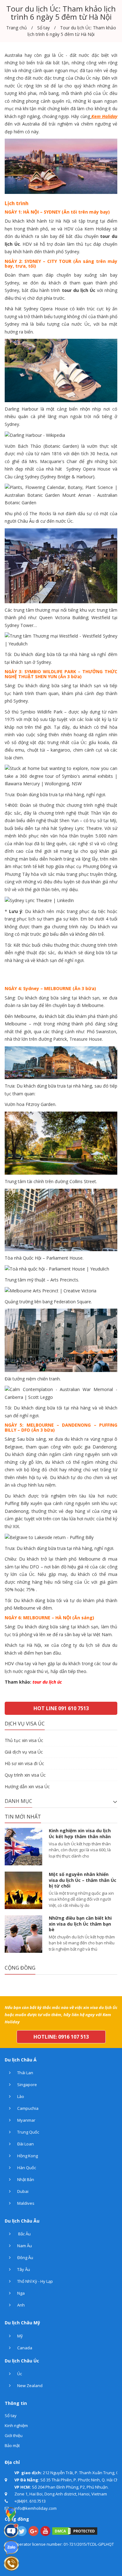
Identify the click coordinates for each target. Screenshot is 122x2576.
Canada (24, 2348)
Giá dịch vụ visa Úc (24, 1752)
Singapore (27, 2085)
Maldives (25, 2203)
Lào (20, 2096)
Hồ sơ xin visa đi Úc (24, 1763)
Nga (20, 2293)
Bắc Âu (23, 2234)
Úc (19, 2374)
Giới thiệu (14, 2435)
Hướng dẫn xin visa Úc (27, 1786)
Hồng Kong (27, 2156)
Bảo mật (12, 2445)
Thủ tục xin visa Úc (24, 1740)
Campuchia (27, 2108)
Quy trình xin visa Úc (25, 1775)
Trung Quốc (28, 2132)
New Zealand (29, 2386)
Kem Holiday (104, 116)
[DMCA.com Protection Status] (75, 2530)
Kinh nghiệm (16, 2425)
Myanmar (26, 2120)
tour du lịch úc (47, 1682)
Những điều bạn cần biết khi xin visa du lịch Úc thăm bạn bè (80, 1924)
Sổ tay (11, 2416)
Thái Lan (25, 2073)
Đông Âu (25, 2258)
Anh (20, 2305)
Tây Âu (23, 2269)
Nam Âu (24, 2246)
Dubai (22, 2191)
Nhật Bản (25, 2179)
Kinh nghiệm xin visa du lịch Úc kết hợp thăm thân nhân (80, 1833)
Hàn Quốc (26, 2168)
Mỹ (20, 2336)
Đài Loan (25, 2144)
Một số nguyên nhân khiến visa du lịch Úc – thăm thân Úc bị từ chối (83, 1880)
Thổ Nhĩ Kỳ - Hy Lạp (35, 2281)
